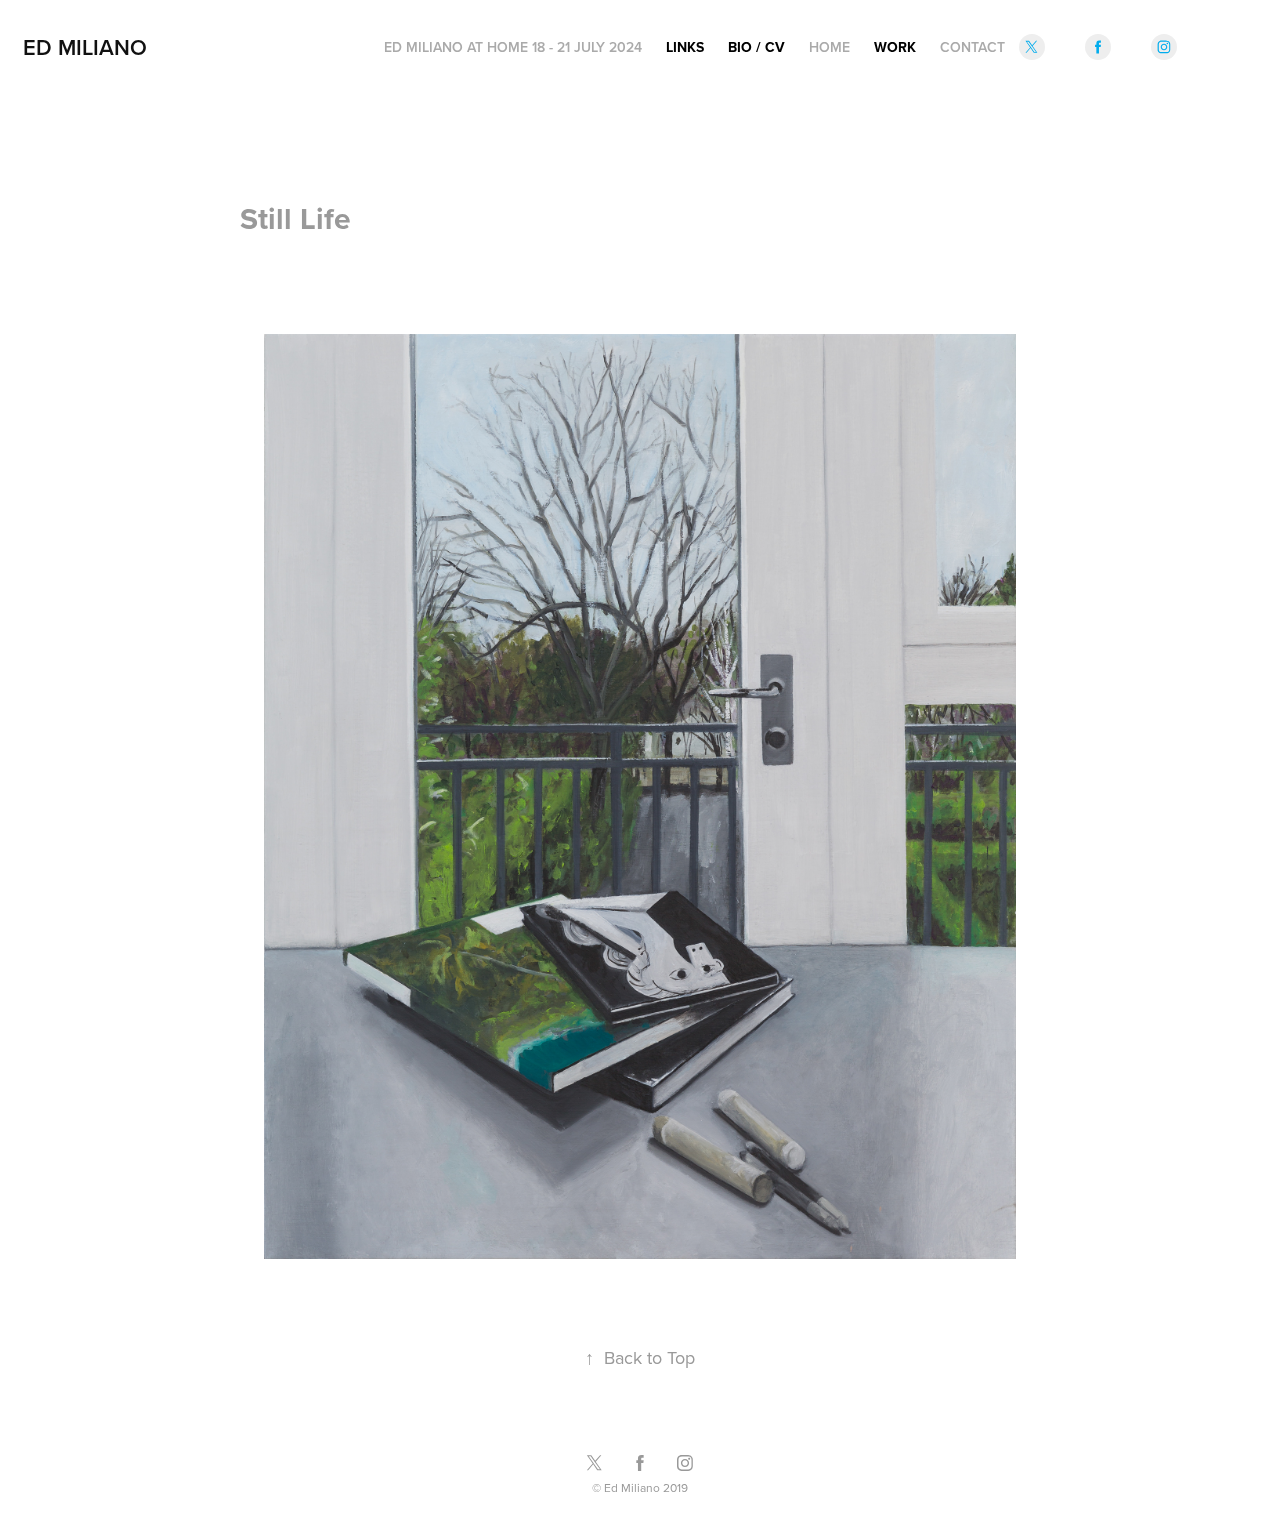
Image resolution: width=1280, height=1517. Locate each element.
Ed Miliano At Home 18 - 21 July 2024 (513, 47)
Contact (972, 47)
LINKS (685, 47)
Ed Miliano (85, 47)
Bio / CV (756, 47)
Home (829, 47)
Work (895, 47)
